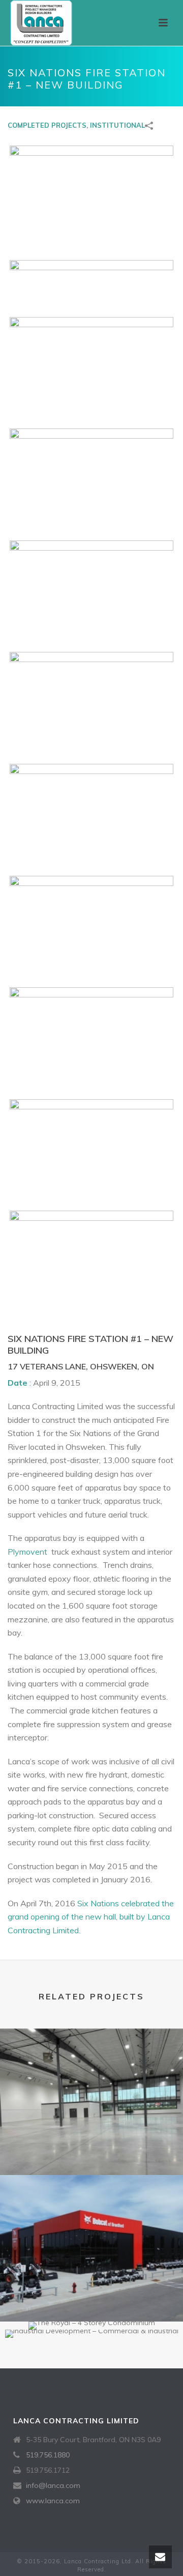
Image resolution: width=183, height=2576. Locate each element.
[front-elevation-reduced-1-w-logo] (91, 281)
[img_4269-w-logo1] (91, 930)
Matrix (91, 2148)
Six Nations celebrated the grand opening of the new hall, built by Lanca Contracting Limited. (91, 1917)
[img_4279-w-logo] (91, 1265)
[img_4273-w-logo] (91, 1041)
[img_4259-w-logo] (91, 706)
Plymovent (28, 1552)
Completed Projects (47, 125)
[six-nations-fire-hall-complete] (91, 195)
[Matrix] (91, 2070)
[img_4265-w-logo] (91, 818)
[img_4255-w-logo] (91, 482)
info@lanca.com (53, 2485)
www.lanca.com (53, 2501)
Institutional (117, 125)
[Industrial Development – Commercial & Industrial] (91, 2365)
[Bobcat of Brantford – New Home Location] (91, 2216)
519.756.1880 (48, 2455)
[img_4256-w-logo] (91, 594)
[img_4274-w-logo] (91, 1153)
